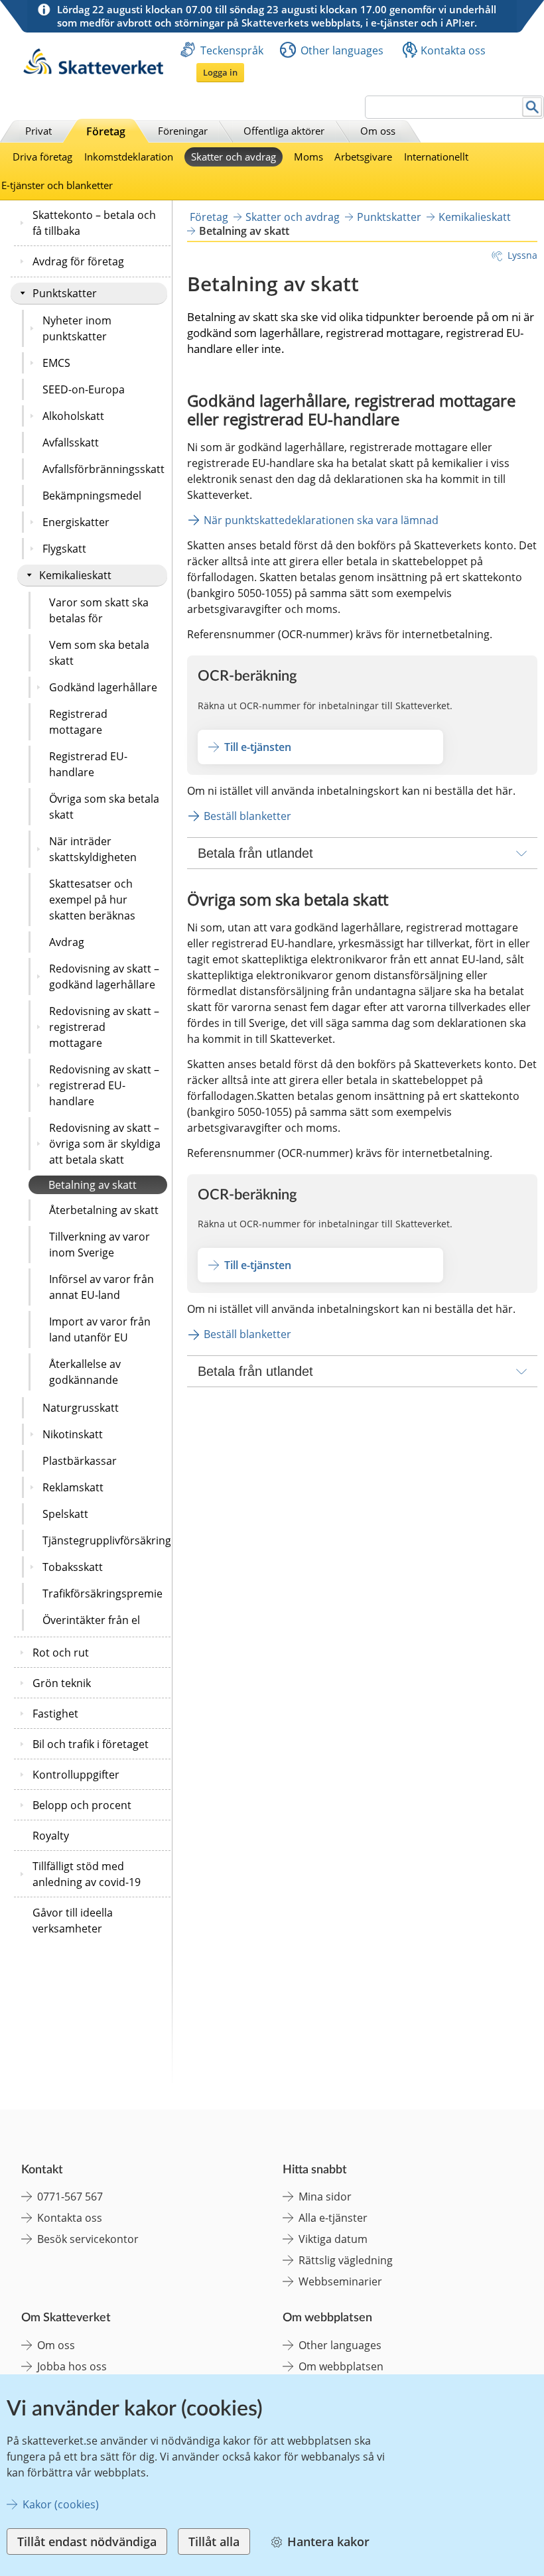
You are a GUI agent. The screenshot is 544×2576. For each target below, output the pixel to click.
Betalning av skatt (93, 1185)
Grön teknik (62, 1683)
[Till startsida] (93, 71)
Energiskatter (76, 522)
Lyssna (522, 255)
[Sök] (532, 107)
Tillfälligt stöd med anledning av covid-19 (87, 1874)
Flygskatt (64, 549)
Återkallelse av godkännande (85, 1372)
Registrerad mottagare (78, 722)
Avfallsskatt (71, 442)
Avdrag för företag (78, 261)
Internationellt (436, 157)
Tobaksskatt (73, 1567)
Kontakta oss (453, 50)
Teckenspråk (232, 50)
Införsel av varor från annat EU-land (102, 1287)
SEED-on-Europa (84, 389)
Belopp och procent (82, 1805)
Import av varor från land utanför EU (100, 1329)
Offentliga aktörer (284, 131)
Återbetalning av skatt (104, 1210)
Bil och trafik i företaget (91, 1744)
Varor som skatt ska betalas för (99, 610)
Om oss (378, 131)
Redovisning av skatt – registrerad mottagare (104, 1027)
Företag (106, 131)
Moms (308, 157)
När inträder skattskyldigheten (93, 849)
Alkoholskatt (73, 416)
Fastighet (55, 1714)
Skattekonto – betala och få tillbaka (94, 223)
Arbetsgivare (363, 157)
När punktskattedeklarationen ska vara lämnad (321, 520)
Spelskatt (65, 1514)
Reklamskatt (73, 1487)
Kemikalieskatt (75, 575)
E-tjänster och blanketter (57, 185)
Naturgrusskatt (81, 1408)
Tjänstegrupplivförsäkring (105, 1540)
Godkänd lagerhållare (103, 687)
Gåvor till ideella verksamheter (73, 1921)
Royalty (51, 1836)
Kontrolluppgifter (76, 1775)
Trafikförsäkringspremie (102, 1593)
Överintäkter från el (91, 1620)
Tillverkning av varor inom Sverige (100, 1245)
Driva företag (42, 157)
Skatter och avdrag (234, 157)
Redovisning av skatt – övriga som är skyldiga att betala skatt (105, 1144)
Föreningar (183, 131)
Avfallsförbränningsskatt (103, 469)
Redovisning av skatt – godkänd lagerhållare (104, 977)
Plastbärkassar (80, 1461)
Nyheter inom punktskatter (77, 328)
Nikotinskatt (73, 1434)
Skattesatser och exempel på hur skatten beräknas (92, 900)
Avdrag (67, 942)
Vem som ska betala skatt (99, 653)
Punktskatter (65, 293)
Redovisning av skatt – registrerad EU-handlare (104, 1085)
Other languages (342, 50)
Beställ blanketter (247, 816)
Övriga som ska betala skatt (104, 807)
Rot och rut (61, 1653)
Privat (38, 131)
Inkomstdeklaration (129, 157)
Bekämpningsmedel (92, 496)
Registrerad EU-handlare (88, 764)
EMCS (56, 363)
